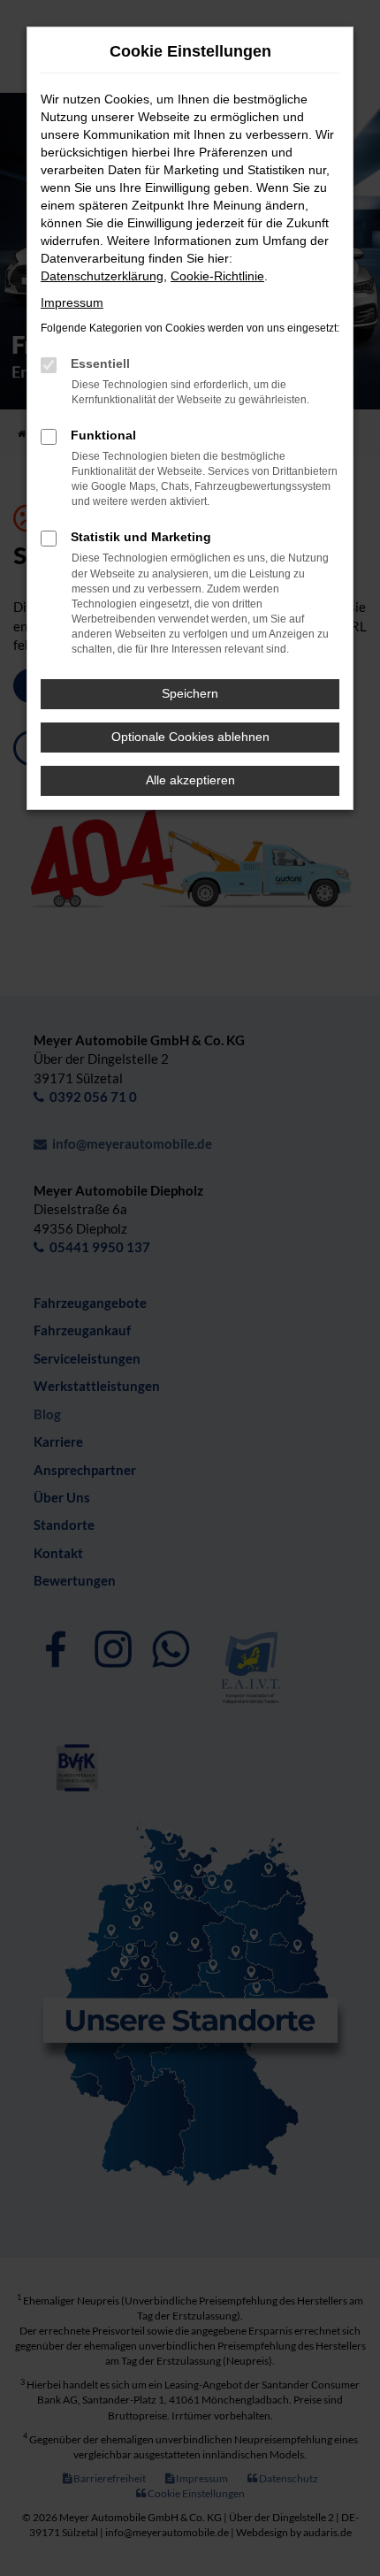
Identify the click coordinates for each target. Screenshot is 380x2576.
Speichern (190, 693)
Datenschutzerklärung (102, 276)
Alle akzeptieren (190, 780)
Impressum (72, 302)
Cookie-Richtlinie (217, 276)
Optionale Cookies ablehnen (190, 737)
